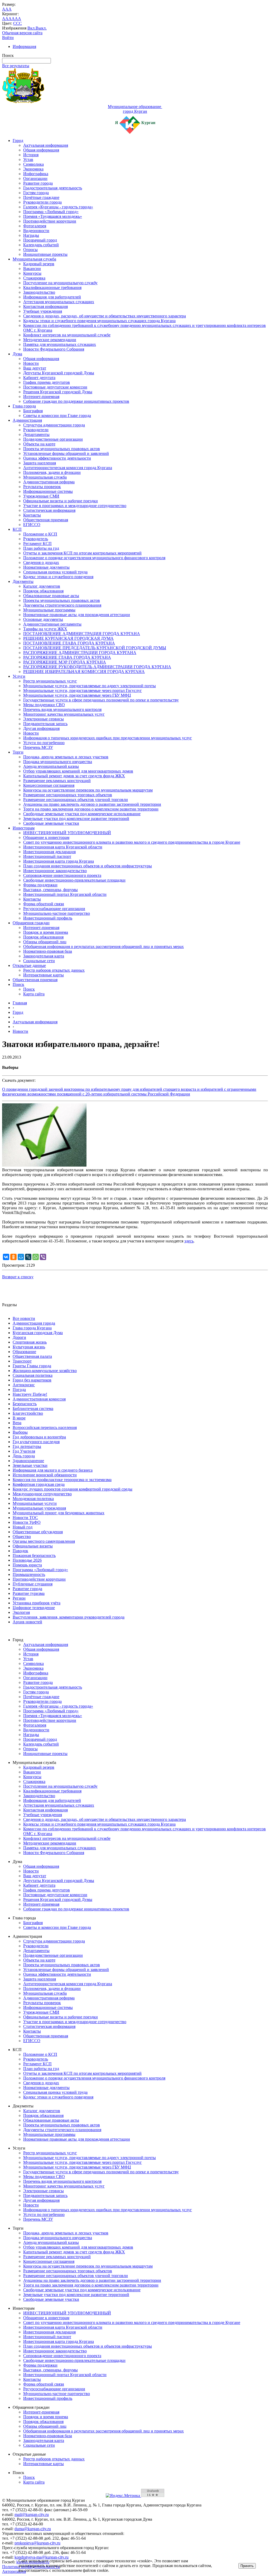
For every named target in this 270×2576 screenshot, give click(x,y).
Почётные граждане (41, 197)
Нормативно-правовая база (48, 951)
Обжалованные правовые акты (51, 596)
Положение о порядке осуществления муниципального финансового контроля (94, 558)
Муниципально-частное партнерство (57, 913)
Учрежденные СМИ (41, 496)
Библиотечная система (33, 1409)
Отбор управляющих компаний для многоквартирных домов (78, 771)
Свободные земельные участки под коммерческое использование (82, 814)
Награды (31, 235)
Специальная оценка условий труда (55, 572)
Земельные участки (30, 1465)
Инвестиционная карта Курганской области (63, 847)
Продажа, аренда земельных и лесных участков (66, 757)
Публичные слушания (33, 1584)
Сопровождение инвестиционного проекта (62, 875)
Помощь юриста (27, 1565)
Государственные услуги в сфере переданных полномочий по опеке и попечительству (101, 700)
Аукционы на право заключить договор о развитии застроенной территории (92, 804)
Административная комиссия (39, 1399)
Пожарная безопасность (34, 1555)
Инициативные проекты (45, 254)
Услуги (19, 676)
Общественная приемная (46, 520)
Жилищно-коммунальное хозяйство (45, 1371)
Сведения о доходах (41, 562)
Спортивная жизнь (30, 1342)
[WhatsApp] (36, 1257)
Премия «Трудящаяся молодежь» (53, 216)
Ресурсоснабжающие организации (54, 909)
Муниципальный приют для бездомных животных (59, 1513)
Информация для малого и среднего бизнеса (53, 1470)
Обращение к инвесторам (46, 837)
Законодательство (39, 292)
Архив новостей (27, 1622)
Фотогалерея (35, 226)
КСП (17, 529)
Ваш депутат (35, 368)
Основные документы (43, 619)
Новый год (23, 1527)
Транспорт (22, 1361)
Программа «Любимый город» (51, 212)
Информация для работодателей (52, 297)
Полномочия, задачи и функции (52, 472)
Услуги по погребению (44, 743)
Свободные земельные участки (51, 823)
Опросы (30, 250)
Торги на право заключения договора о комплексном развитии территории (91, 809)
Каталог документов (42, 586)
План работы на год (41, 548)
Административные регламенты (52, 624)
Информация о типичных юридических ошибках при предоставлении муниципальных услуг (108, 738)
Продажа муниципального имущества (58, 762)
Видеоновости (36, 231)
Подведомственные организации (53, 439)
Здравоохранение (28, 1461)
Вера (17, 1423)
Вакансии (32, 269)
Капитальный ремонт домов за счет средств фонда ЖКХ (74, 776)
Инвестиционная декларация (49, 852)
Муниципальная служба (34, 259)
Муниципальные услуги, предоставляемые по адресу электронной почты (90, 686)
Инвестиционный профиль (48, 918)
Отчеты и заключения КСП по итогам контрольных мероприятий (82, 553)
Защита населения (40, 463)
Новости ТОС (25, 1518)
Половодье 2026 (27, 1560)
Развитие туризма (29, 1593)
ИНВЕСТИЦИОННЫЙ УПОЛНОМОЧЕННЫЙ (67, 833)
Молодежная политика (33, 1499)
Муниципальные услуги (35, 1503)
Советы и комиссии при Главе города (57, 416)
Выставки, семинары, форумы (50, 890)
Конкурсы (32, 273)
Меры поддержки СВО (44, 705)
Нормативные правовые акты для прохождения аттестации (77, 615)
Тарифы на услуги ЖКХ (45, 629)
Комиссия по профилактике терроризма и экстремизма (62, 1480)
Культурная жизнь (29, 1347)
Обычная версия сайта (22, 33)
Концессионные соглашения (49, 785)
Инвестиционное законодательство (55, 871)
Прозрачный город (40, 240)
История (31, 155)
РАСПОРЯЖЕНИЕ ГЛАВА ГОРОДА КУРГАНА (67, 657)
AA (5, 19)
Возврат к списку (18, 1277)
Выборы (20, 1432)
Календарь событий (41, 245)
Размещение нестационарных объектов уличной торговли (76, 800)
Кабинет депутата (39, 378)
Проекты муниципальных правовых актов (62, 449)
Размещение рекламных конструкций (57, 781)
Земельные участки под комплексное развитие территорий (76, 818)
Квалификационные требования (52, 287)
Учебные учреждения (43, 311)
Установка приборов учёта (37, 1603)
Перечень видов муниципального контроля (62, 709)
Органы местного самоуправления (44, 1541)
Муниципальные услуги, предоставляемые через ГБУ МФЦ (77, 695)
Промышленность (29, 1574)
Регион (19, 1598)
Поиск (18, 984)
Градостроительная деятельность (53, 188)
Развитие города (38, 183)
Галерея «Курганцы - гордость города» (58, 207)
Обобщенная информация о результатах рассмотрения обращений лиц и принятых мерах (103, 947)
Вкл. (32, 28)
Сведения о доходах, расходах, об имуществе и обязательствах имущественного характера (105, 316)
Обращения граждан (31, 923)
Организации (35, 178)
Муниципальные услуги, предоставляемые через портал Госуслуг (83, 690)
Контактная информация (45, 306)
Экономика (33, 169)
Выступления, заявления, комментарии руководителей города (69, 1617)
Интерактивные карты (44, 975)
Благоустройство (28, 1413)
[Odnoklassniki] (13, 1257)
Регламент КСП (37, 544)
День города (24, 1456)
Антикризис (24, 1385)
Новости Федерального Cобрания (54, 349)
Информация (24, 46)
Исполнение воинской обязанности (45, 1475)
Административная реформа (49, 482)
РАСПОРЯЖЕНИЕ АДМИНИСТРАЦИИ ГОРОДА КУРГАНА (80, 653)
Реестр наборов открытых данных (54, 970)
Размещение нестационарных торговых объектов (68, 795)
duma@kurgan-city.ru (33, 2529)
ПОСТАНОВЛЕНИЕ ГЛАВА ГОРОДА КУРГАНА (69, 643)
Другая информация (41, 728)
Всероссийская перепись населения (45, 1427)
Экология (21, 1612)
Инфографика (36, 174)
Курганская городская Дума (38, 1333)
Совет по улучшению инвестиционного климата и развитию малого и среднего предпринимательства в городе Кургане (132, 842)
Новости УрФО (27, 1522)
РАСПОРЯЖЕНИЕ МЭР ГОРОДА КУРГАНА (65, 662)
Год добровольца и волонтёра (39, 1437)
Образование (24, 1352)
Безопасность (25, 1404)
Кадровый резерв (39, 264)
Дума (17, 354)
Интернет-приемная (41, 397)
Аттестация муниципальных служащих (59, 302)
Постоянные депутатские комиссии (55, 387)
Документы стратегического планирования (62, 605)
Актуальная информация (46, 145)
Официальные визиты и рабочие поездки (61, 501)
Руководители (36, 430)
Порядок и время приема (46, 932)
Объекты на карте (39, 444)
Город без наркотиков (32, 1380)
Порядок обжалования (43, 591)
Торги (18, 752)
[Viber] (43, 1257)
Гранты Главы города (32, 1366)
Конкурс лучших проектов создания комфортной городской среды (73, 1489)
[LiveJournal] (28, 1257)
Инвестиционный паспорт (47, 856)
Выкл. (41, 28)
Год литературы (27, 1446)
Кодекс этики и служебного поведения (58, 577)
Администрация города (34, 1323)
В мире (19, 1418)
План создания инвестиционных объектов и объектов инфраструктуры (88, 866)
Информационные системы (48, 491)
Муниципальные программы (49, 610)
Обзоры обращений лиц (45, 942)
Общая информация (41, 150)
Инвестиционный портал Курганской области (65, 894)
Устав (28, 159)
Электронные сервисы (44, 719)
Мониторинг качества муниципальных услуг (64, 714)
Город (18, 141)
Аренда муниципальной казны (51, 766)
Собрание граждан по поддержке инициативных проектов (76, 401)
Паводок (20, 1551)
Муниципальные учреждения (39, 1508)
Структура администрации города (54, 425)
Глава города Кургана (32, 1328)
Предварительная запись (45, 724)
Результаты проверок (42, 487)
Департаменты (36, 434)
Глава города (24, 406)
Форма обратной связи (44, 904)
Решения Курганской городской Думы (58, 392)
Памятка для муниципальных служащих (60, 344)
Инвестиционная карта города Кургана (59, 861)
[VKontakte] (6, 1257)
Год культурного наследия (36, 1442)
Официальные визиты (33, 1546)
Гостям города (36, 193)
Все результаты (16, 66)
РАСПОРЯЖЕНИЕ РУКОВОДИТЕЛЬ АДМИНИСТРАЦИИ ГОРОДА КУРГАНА (97, 667)
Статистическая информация (49, 510)
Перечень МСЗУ (38, 747)
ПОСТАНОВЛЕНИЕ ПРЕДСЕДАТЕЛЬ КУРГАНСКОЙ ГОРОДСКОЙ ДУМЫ (95, 648)
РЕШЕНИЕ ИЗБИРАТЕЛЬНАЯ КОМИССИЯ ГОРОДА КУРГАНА (84, 672)
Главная (20, 1003)
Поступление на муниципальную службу (60, 283)
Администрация (27, 420)
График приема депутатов (47, 382)
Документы (23, 581)
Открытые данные (29, 965)
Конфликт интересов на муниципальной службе (67, 335)
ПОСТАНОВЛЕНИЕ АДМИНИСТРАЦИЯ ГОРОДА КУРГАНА (82, 634)
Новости (31, 363)
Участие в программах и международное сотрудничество (75, 506)
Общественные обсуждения (38, 1532)
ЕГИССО (32, 525)
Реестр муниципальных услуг (50, 681)
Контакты (32, 515)
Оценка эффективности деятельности (57, 458)
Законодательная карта (44, 956)
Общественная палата (32, 1356)
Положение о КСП (40, 534)
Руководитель (36, 539)
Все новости (24, 1318)
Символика (33, 164)
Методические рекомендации (50, 340)
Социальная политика (33, 1375)
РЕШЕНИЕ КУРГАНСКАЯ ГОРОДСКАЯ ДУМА (68, 638)
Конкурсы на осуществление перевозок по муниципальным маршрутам (88, 790)
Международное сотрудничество (42, 1494)
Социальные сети (39, 961)
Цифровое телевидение (34, 1608)
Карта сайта (34, 994)
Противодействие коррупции (50, 221)
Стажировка (34, 278)
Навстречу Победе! (30, 1394)
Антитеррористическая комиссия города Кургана (68, 468)
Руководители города (42, 202)
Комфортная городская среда (39, 1484)
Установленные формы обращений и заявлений (66, 453)
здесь (189, 1241)
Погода (19, 1390)
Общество (22, 1537)
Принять (247, 2566)
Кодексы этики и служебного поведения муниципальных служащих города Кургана (99, 321)
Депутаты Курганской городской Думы (59, 373)
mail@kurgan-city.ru (32, 2514)
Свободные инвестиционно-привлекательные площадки (74, 880)
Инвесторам (24, 828)
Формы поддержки (40, 885)
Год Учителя (24, 1451)
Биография (33, 411)
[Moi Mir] (21, 1257)
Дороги (19, 1337)
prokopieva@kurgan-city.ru (37, 2543)
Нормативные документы (46, 567)
